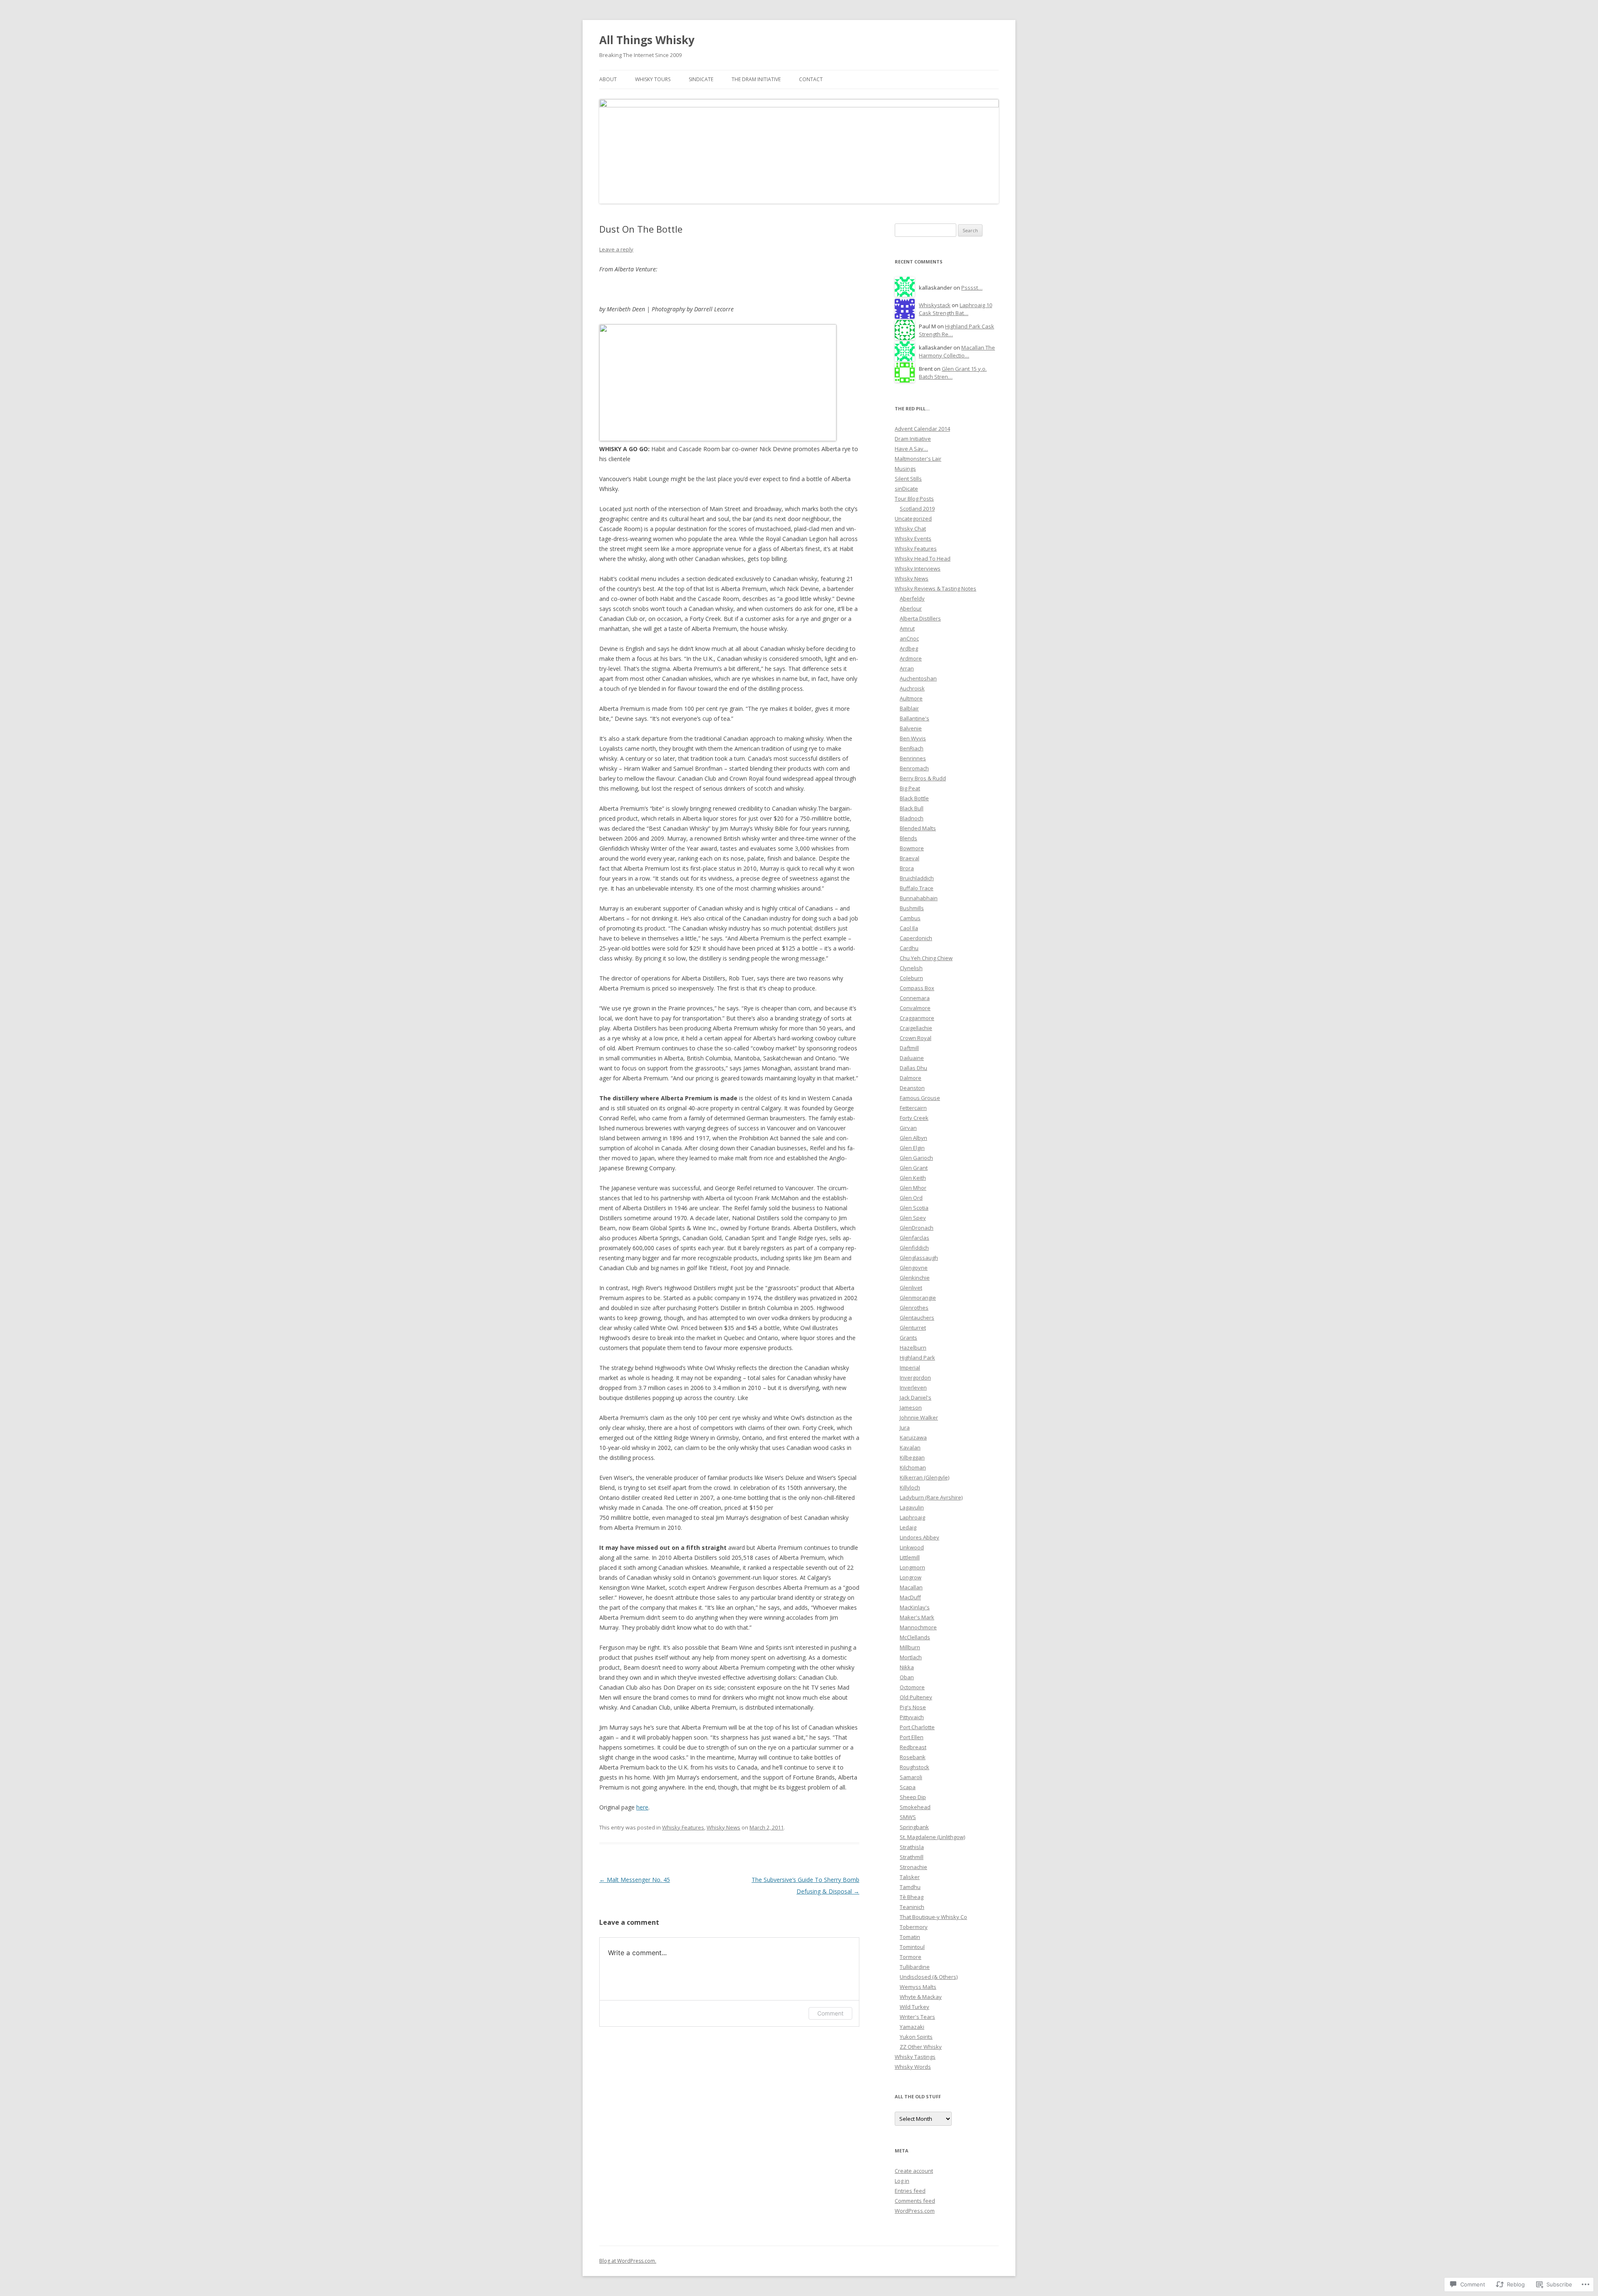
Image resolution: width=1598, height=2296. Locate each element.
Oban (907, 1677)
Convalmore (915, 1008)
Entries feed (910, 2191)
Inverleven (913, 1388)
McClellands (915, 1637)
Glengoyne (914, 1268)
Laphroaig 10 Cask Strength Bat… (955, 309)
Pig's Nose (913, 1707)
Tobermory (914, 1927)
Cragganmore (917, 1018)
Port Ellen (912, 1737)
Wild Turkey (914, 2007)
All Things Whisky (647, 40)
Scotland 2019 (917, 509)
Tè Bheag (912, 1897)
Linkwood (912, 1547)
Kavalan (910, 1447)
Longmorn (912, 1567)
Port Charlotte (917, 1727)
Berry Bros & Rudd (923, 778)
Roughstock (914, 1767)
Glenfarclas (914, 1238)
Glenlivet (911, 1288)
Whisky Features (683, 1827)
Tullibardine (915, 1967)
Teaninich (912, 1907)
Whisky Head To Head (923, 558)
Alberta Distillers (920, 618)
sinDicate (701, 79)
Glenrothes (914, 1308)
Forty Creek (914, 1118)
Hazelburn (913, 1348)
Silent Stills (908, 479)
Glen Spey (913, 1218)
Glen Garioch (916, 1158)
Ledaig (908, 1527)
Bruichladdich (917, 878)
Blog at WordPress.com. (628, 2261)
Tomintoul (912, 1947)
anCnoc (909, 638)
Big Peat (910, 788)
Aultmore (911, 698)
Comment (830, 2013)
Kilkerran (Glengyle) (924, 1477)
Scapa (908, 1787)
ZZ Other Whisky (921, 2047)
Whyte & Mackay (921, 1997)
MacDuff (910, 1597)
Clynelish (911, 968)
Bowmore (912, 848)
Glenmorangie (918, 1298)
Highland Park (917, 1358)
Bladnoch (912, 818)
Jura (905, 1427)
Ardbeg (909, 648)
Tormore (911, 1957)
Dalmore (911, 1078)
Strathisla (912, 1847)
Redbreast (913, 1747)
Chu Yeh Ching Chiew (926, 958)
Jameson (911, 1407)
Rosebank (913, 1757)
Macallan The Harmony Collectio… (957, 351)
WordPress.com (915, 2211)
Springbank (914, 1827)
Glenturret (913, 1328)
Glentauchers (917, 1318)
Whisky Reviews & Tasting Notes (935, 588)
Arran (907, 668)
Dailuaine (912, 1058)
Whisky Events (913, 539)
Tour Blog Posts (914, 499)
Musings (905, 469)
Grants (908, 1338)
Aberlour (911, 608)
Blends (908, 838)
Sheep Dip (913, 1797)
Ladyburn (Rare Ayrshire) (931, 1497)
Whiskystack (935, 305)
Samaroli (911, 1777)
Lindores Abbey (919, 1537)
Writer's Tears (917, 2017)
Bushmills (912, 908)
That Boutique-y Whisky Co (933, 1917)
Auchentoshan (918, 678)
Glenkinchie (915, 1278)
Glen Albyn (913, 1138)
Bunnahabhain (919, 898)
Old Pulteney (916, 1697)
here (642, 1807)
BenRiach (912, 748)
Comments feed (915, 2201)
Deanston (912, 1088)
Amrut (907, 628)
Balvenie (911, 728)
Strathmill (912, 1857)
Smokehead (915, 1807)
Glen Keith (913, 1178)
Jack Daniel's (916, 1397)
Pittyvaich (912, 1717)
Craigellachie (916, 1028)
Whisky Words (913, 2067)
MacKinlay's (915, 1607)
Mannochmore (918, 1627)
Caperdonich (916, 938)
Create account (914, 2171)
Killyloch (910, 1487)
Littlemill (910, 1557)
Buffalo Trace (917, 888)
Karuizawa (913, 1437)
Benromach (914, 768)
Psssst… (972, 288)
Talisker (910, 1877)
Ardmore (911, 658)
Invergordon (915, 1378)
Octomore (912, 1687)
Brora (907, 868)
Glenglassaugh (919, 1258)
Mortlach (911, 1657)
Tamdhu (910, 1887)
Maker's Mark (917, 1617)
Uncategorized (913, 519)
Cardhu (909, 948)
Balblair (909, 708)
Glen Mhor (913, 1188)
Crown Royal (916, 1038)
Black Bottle (914, 798)
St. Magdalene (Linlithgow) (932, 1837)
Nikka (907, 1667)
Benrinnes (913, 758)
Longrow (911, 1577)
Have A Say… (911, 449)
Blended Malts (918, 828)
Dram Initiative (913, 439)
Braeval (909, 858)
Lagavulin (912, 1507)
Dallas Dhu (913, 1068)
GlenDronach (917, 1228)
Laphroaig (912, 1517)
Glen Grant (914, 1168)
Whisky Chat (910, 529)
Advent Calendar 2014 (922, 429)
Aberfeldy (912, 598)
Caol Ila (909, 928)
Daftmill (909, 1048)
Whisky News (723, 1827)
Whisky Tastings (915, 2057)
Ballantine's (914, 718)
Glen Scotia (914, 1208)
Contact (811, 79)
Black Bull (912, 808)
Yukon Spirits (916, 2037)
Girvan (908, 1128)
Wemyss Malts (918, 1987)
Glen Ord (911, 1198)
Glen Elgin (912, 1148)
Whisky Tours (653, 79)
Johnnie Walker (919, 1417)
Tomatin (910, 1937)
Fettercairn (913, 1108)
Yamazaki (912, 2027)
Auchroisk (912, 688)
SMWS (908, 1817)
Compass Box (917, 988)
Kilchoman (913, 1467)
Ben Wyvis (913, 738)
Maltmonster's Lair (918, 459)
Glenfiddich (914, 1248)
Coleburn (911, 978)
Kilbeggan (912, 1457)
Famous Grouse (920, 1098)
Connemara (915, 998)
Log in (902, 2181)
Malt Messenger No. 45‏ (635, 1880)
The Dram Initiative (756, 79)
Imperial (910, 1368)
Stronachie (913, 1867)
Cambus (910, 918)
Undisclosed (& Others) (929, 1977)
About (608, 79)
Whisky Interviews (918, 568)
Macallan (911, 1587)
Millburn (910, 1647)
